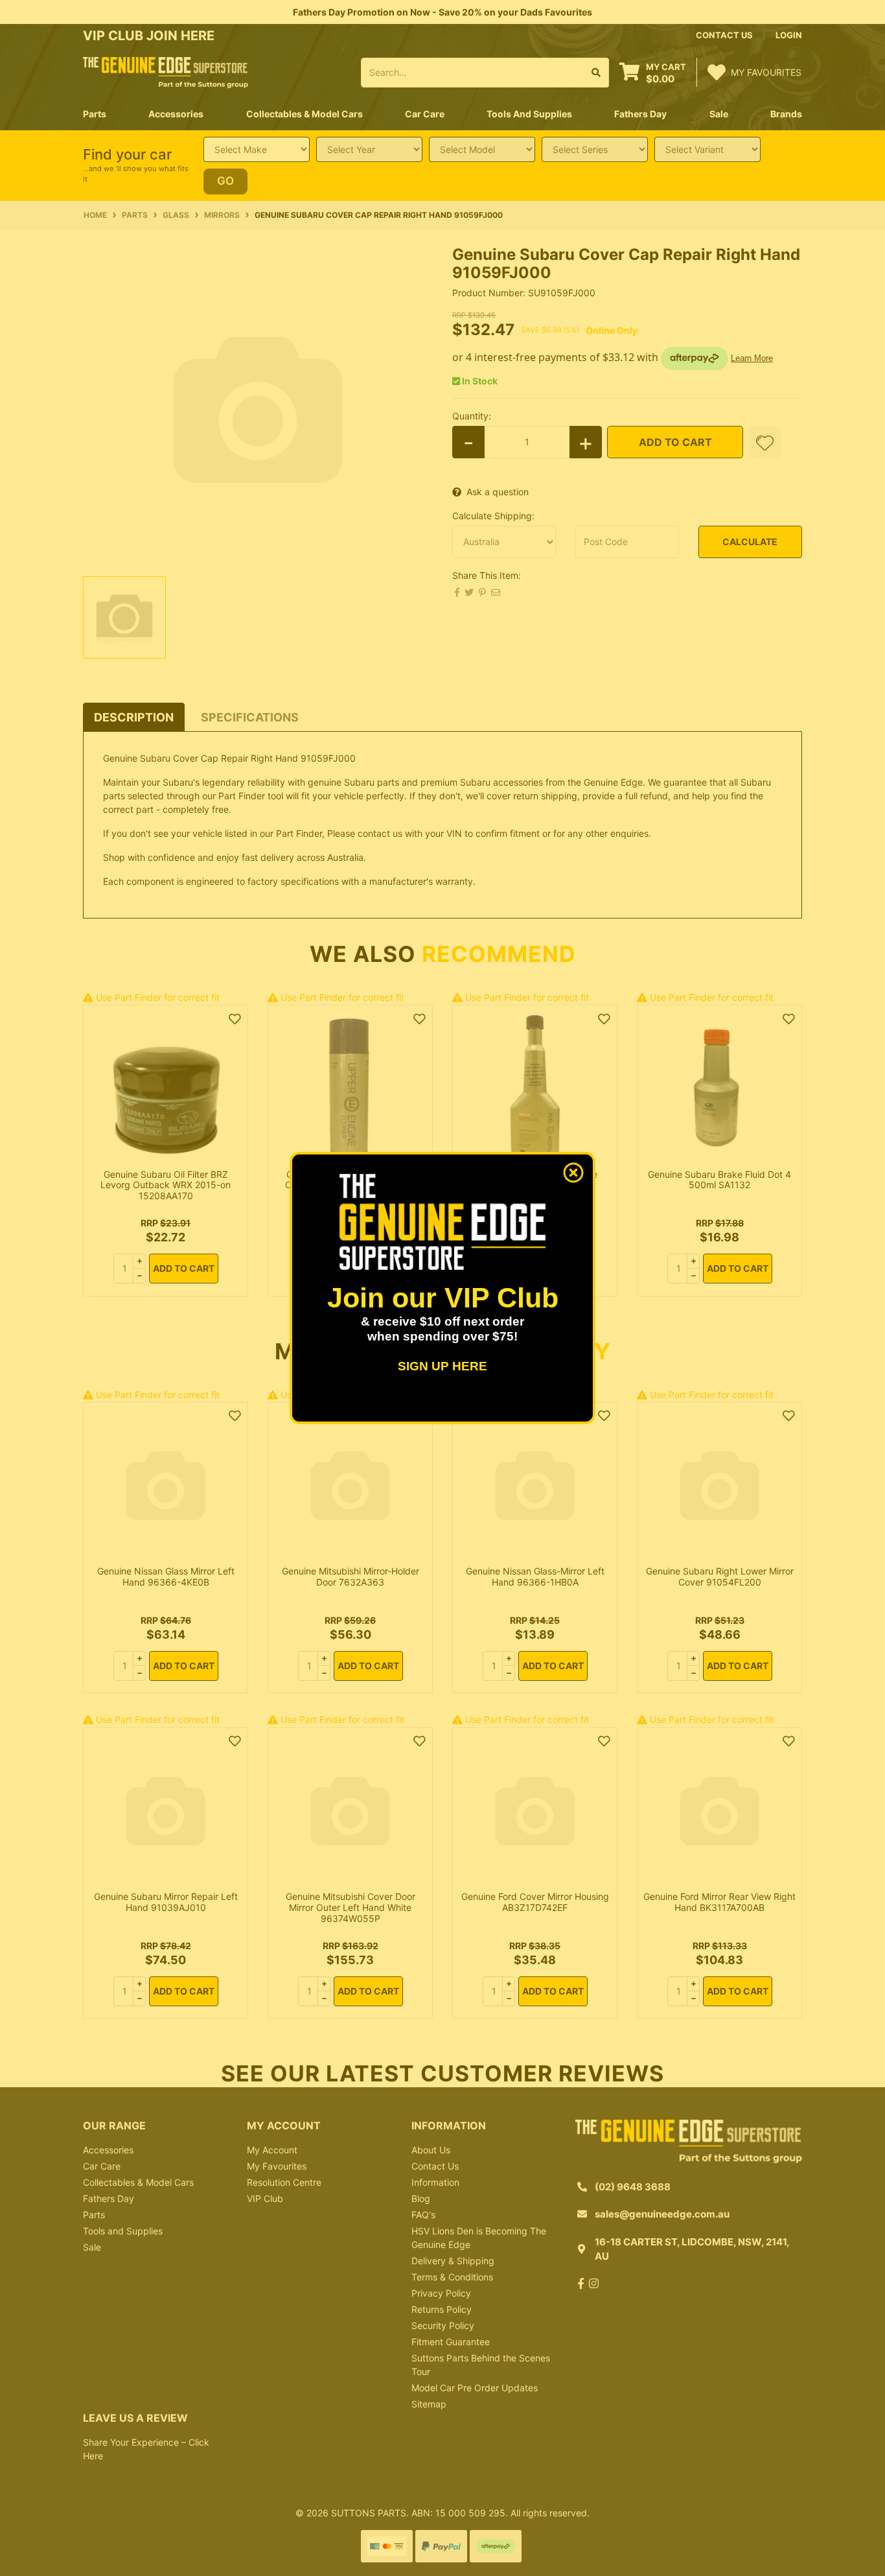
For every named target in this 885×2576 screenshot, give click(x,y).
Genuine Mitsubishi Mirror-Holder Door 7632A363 (351, 1576)
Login (789, 35)
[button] (764, 442)
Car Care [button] (425, 114)
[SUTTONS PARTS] (166, 72)
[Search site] (596, 73)
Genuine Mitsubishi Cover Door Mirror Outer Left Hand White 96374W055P (351, 1907)
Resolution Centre (284, 2182)
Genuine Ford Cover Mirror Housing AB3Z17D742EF (535, 1902)
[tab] (134, 717)
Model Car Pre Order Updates (475, 2388)
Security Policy (443, 2325)
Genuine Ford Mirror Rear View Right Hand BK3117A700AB (719, 1902)
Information (435, 2182)
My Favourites (277, 2166)
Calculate (750, 542)
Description (134, 717)
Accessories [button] (176, 114)
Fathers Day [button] (640, 114)
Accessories (108, 2150)
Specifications (250, 717)
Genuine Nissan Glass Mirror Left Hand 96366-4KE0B (166, 1576)
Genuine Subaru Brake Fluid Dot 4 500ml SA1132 (719, 1180)
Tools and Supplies (123, 2231)
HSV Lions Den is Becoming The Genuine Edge (479, 2238)
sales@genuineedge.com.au (662, 2214)
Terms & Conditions (452, 2277)
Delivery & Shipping (453, 2261)
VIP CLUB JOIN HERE (150, 36)
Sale (719, 114)
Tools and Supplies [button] (529, 114)
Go (225, 181)
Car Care (102, 2166)
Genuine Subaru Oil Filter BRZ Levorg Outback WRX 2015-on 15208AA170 (166, 1185)
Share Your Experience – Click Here (146, 2449)
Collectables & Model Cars (138, 2182)
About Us (431, 2150)
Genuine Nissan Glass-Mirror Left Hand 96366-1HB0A (535, 1576)
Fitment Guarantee (451, 2342)
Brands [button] (786, 114)
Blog (421, 2198)
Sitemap (429, 2404)
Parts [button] (95, 114)
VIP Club (265, 2198)
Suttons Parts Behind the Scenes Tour (481, 2365)
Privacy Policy (441, 2293)
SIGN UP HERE (442, 1366)
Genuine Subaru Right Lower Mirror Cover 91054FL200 (720, 1576)
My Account (272, 2150)
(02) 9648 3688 (633, 2187)
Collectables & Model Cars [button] (305, 114)
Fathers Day (109, 2198)
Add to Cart (675, 442)
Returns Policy (442, 2309)
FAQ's (423, 2215)
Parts (94, 2215)
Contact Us (435, 2166)
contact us (724, 35)
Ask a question (498, 492)
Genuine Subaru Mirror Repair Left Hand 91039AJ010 (166, 1902)
